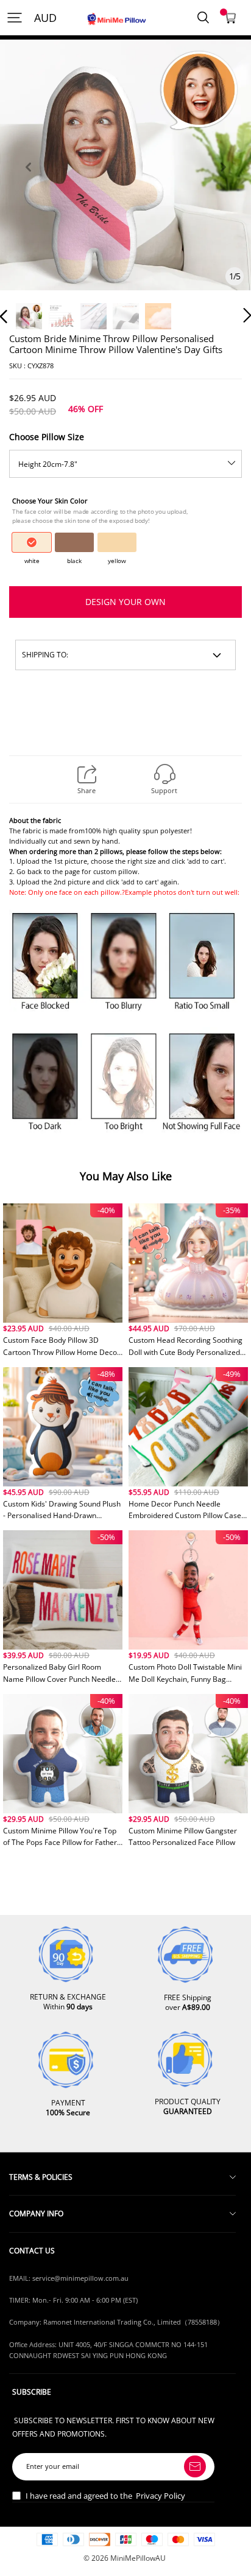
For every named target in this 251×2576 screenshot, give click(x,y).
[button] (28, 181)
